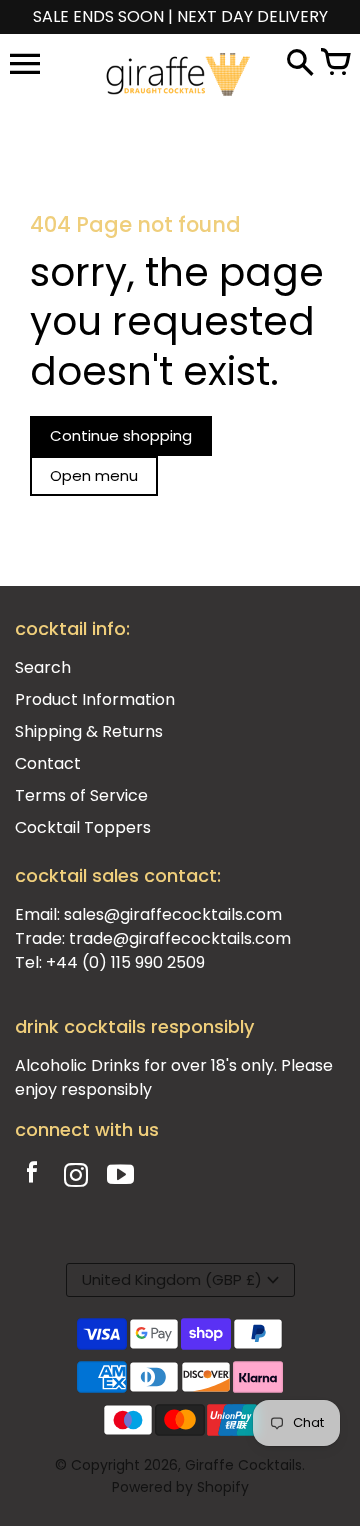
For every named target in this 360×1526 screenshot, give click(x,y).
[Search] (300, 64)
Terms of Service (81, 795)
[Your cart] (335, 64)
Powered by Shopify (180, 1487)
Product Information (95, 699)
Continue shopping (121, 435)
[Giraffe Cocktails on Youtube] (120, 1177)
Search (43, 667)
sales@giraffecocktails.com (173, 914)
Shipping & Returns (89, 731)
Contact (48, 763)
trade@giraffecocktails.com (180, 938)
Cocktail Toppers (83, 827)
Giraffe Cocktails (243, 1465)
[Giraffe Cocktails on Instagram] (76, 1177)
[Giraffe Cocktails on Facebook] (32, 1177)
